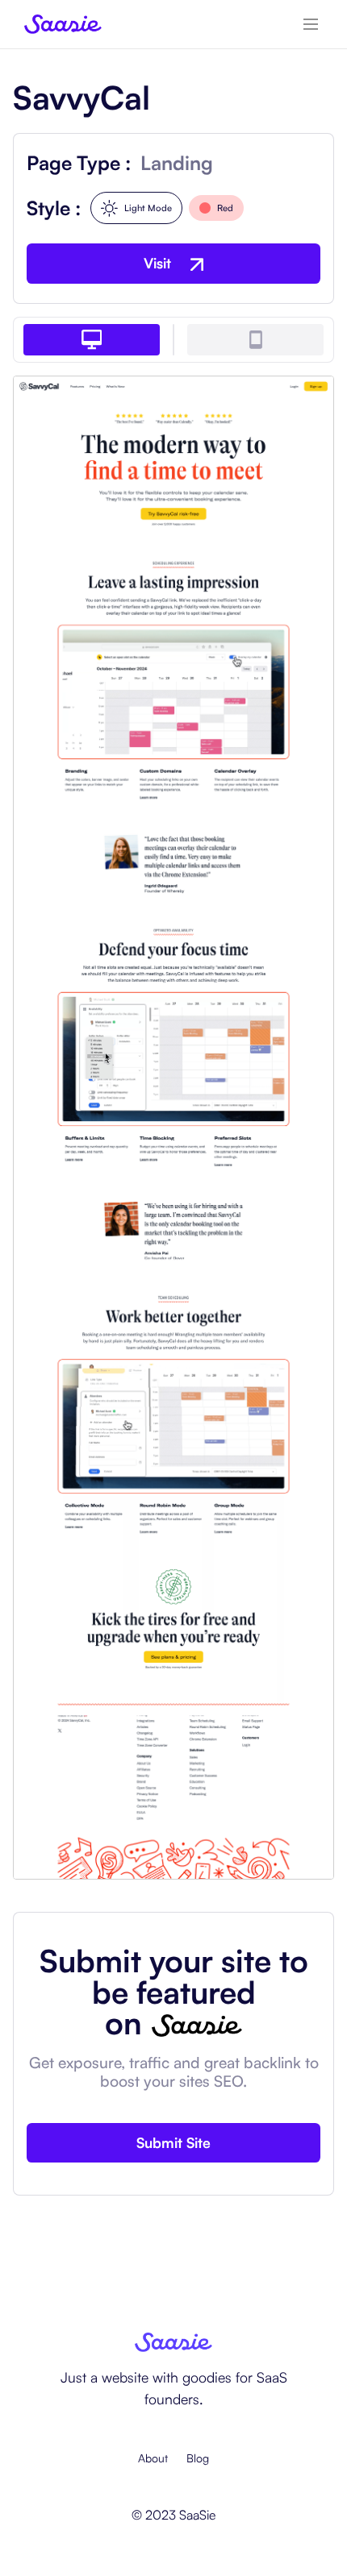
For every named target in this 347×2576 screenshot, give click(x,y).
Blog (198, 2458)
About (153, 2458)
